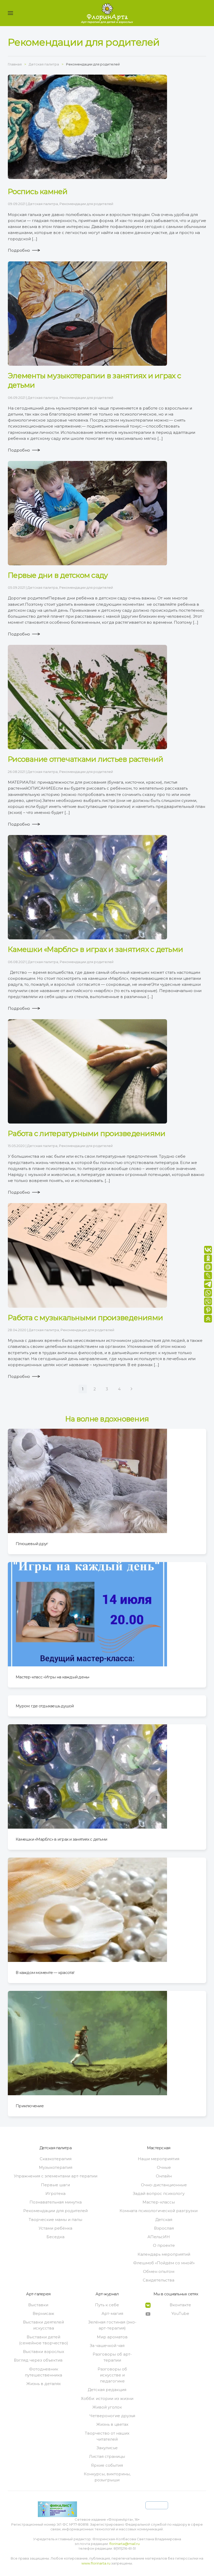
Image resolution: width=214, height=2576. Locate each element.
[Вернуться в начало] (107, 13)
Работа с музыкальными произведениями (85, 1318)
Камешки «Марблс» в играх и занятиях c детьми (95, 949)
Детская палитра (43, 204)
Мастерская (159, 2148)
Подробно (19, 250)
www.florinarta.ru (96, 2563)
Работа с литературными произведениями (87, 1133)
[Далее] (131, 1389)
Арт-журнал (107, 2294)
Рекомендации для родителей (86, 204)
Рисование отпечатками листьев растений (86, 759)
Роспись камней (38, 191)
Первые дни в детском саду (58, 575)
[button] (10, 13)
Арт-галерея (38, 2294)
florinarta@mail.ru (124, 2544)
